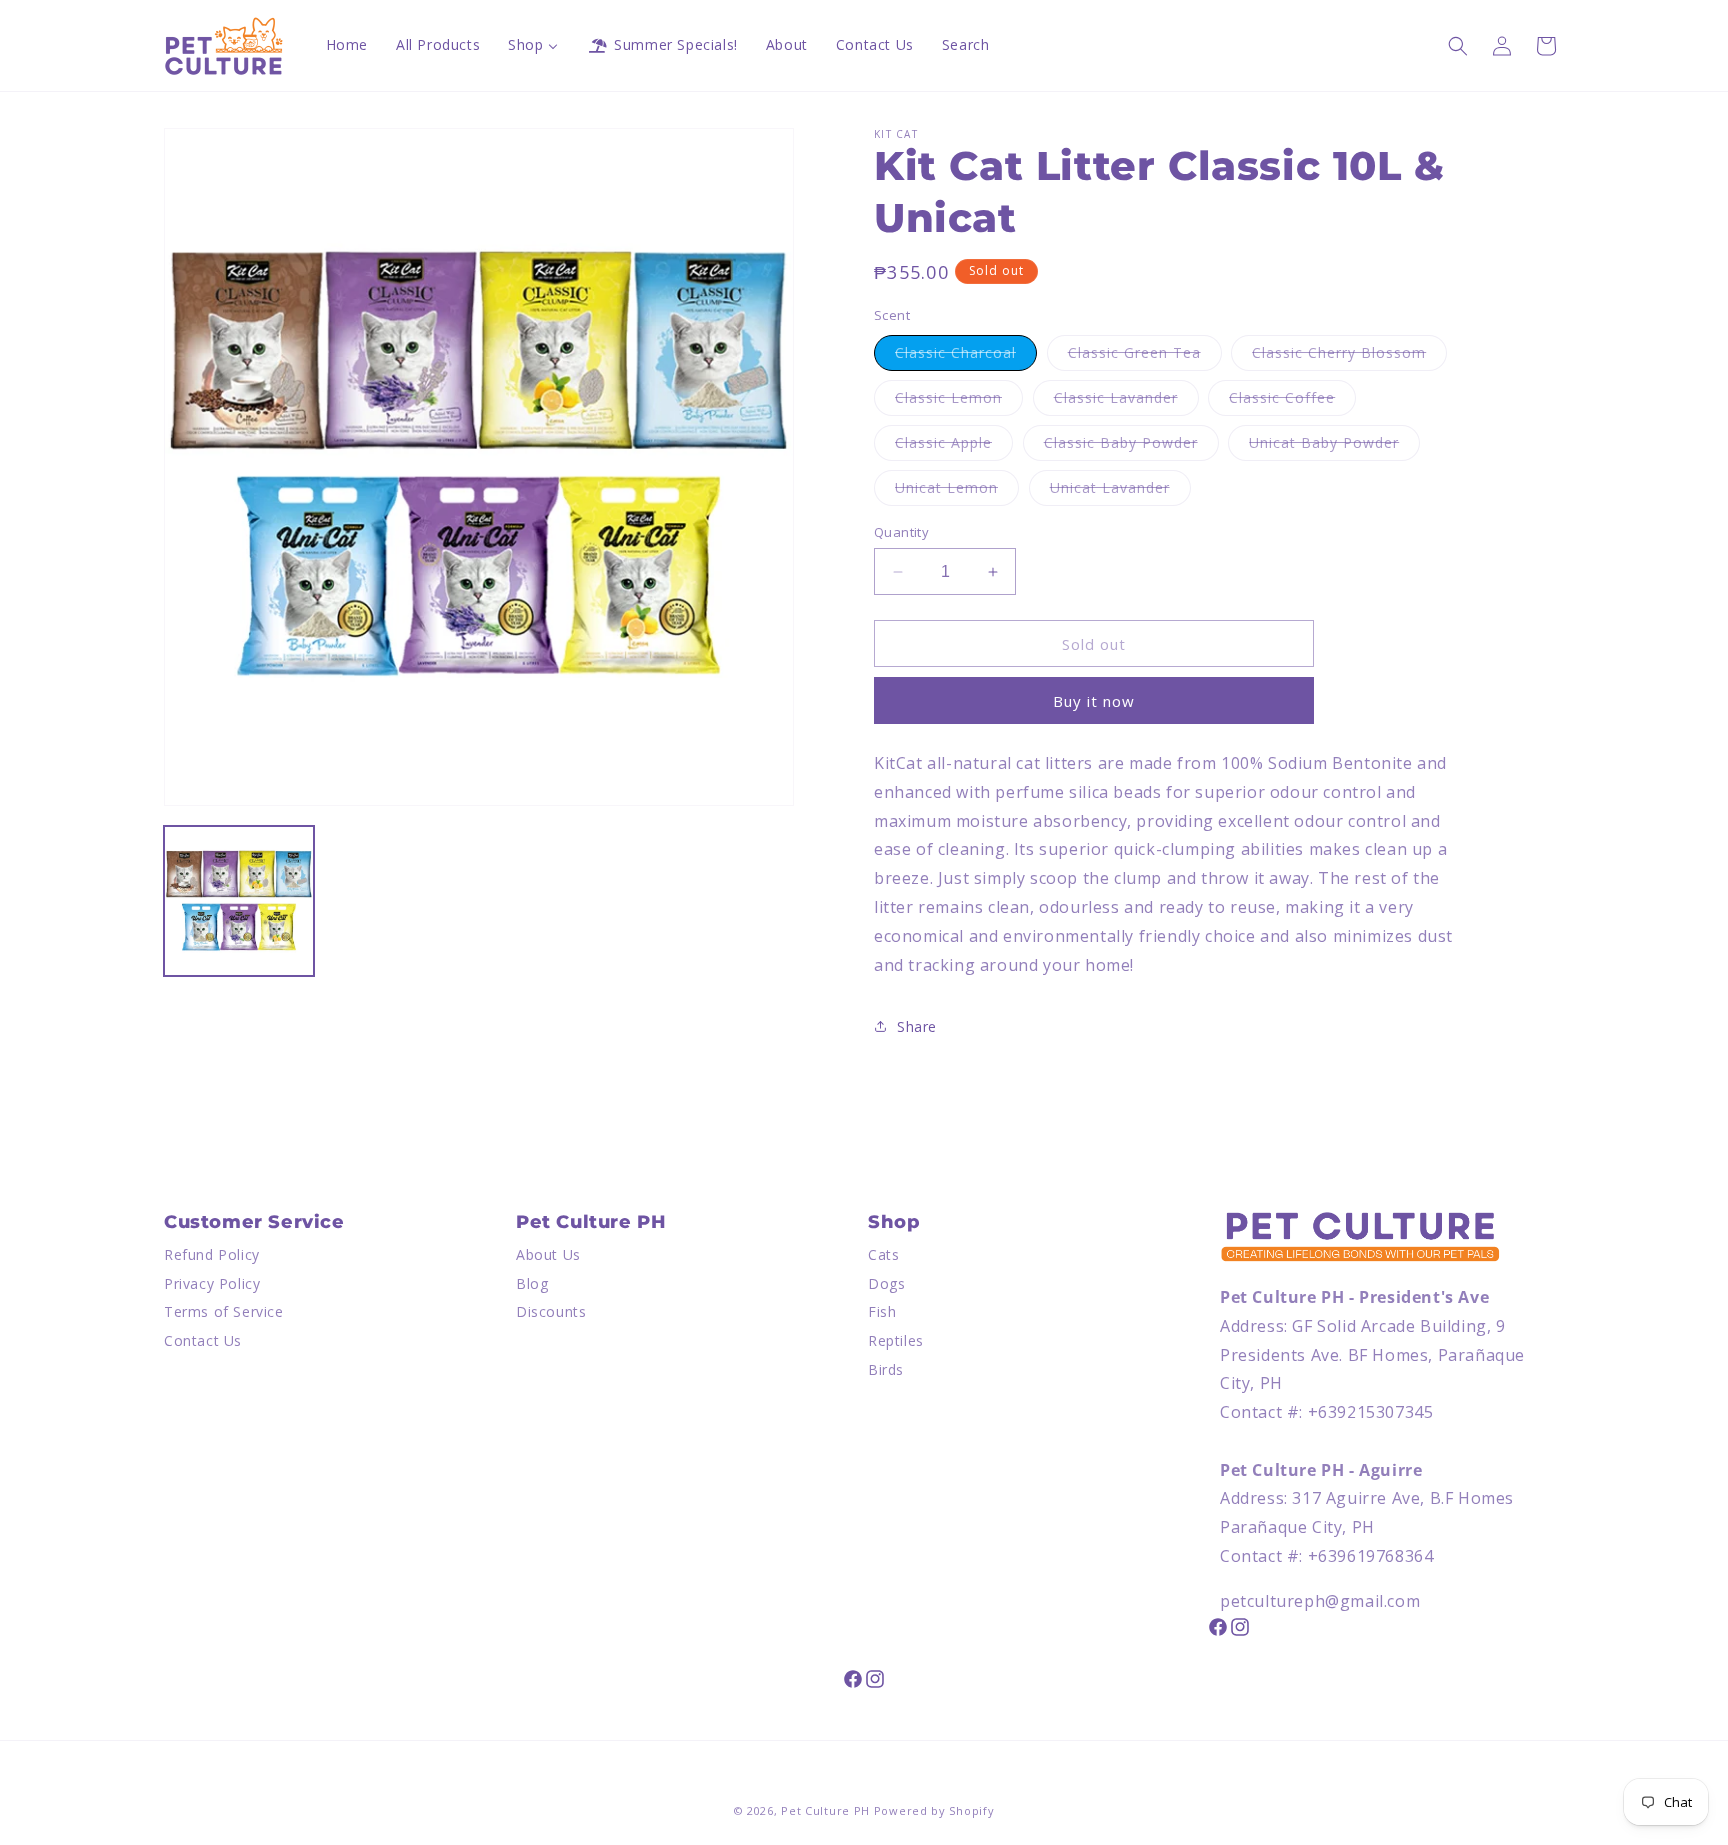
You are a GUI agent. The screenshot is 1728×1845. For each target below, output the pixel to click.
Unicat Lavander (1120, 491)
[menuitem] (347, 45)
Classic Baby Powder (1131, 446)
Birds (886, 1369)
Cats (883, 1254)
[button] (1458, 46)
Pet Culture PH (825, 1810)
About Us (548, 1254)
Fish (882, 1311)
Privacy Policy (212, 1283)
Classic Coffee (1292, 401)
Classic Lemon (959, 401)
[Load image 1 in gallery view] (239, 901)
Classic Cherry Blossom (1349, 356)
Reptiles (896, 1340)
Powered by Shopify (934, 1810)
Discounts (551, 1311)
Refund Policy (212, 1254)
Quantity (901, 532)
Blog (532, 1283)
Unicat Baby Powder (1334, 446)
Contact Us (203, 1340)
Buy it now (1094, 701)
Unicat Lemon (957, 491)
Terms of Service (224, 1311)
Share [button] (917, 1026)
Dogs (886, 1283)
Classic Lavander (1126, 401)
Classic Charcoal (966, 356)
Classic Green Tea (1145, 356)
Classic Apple (954, 446)
